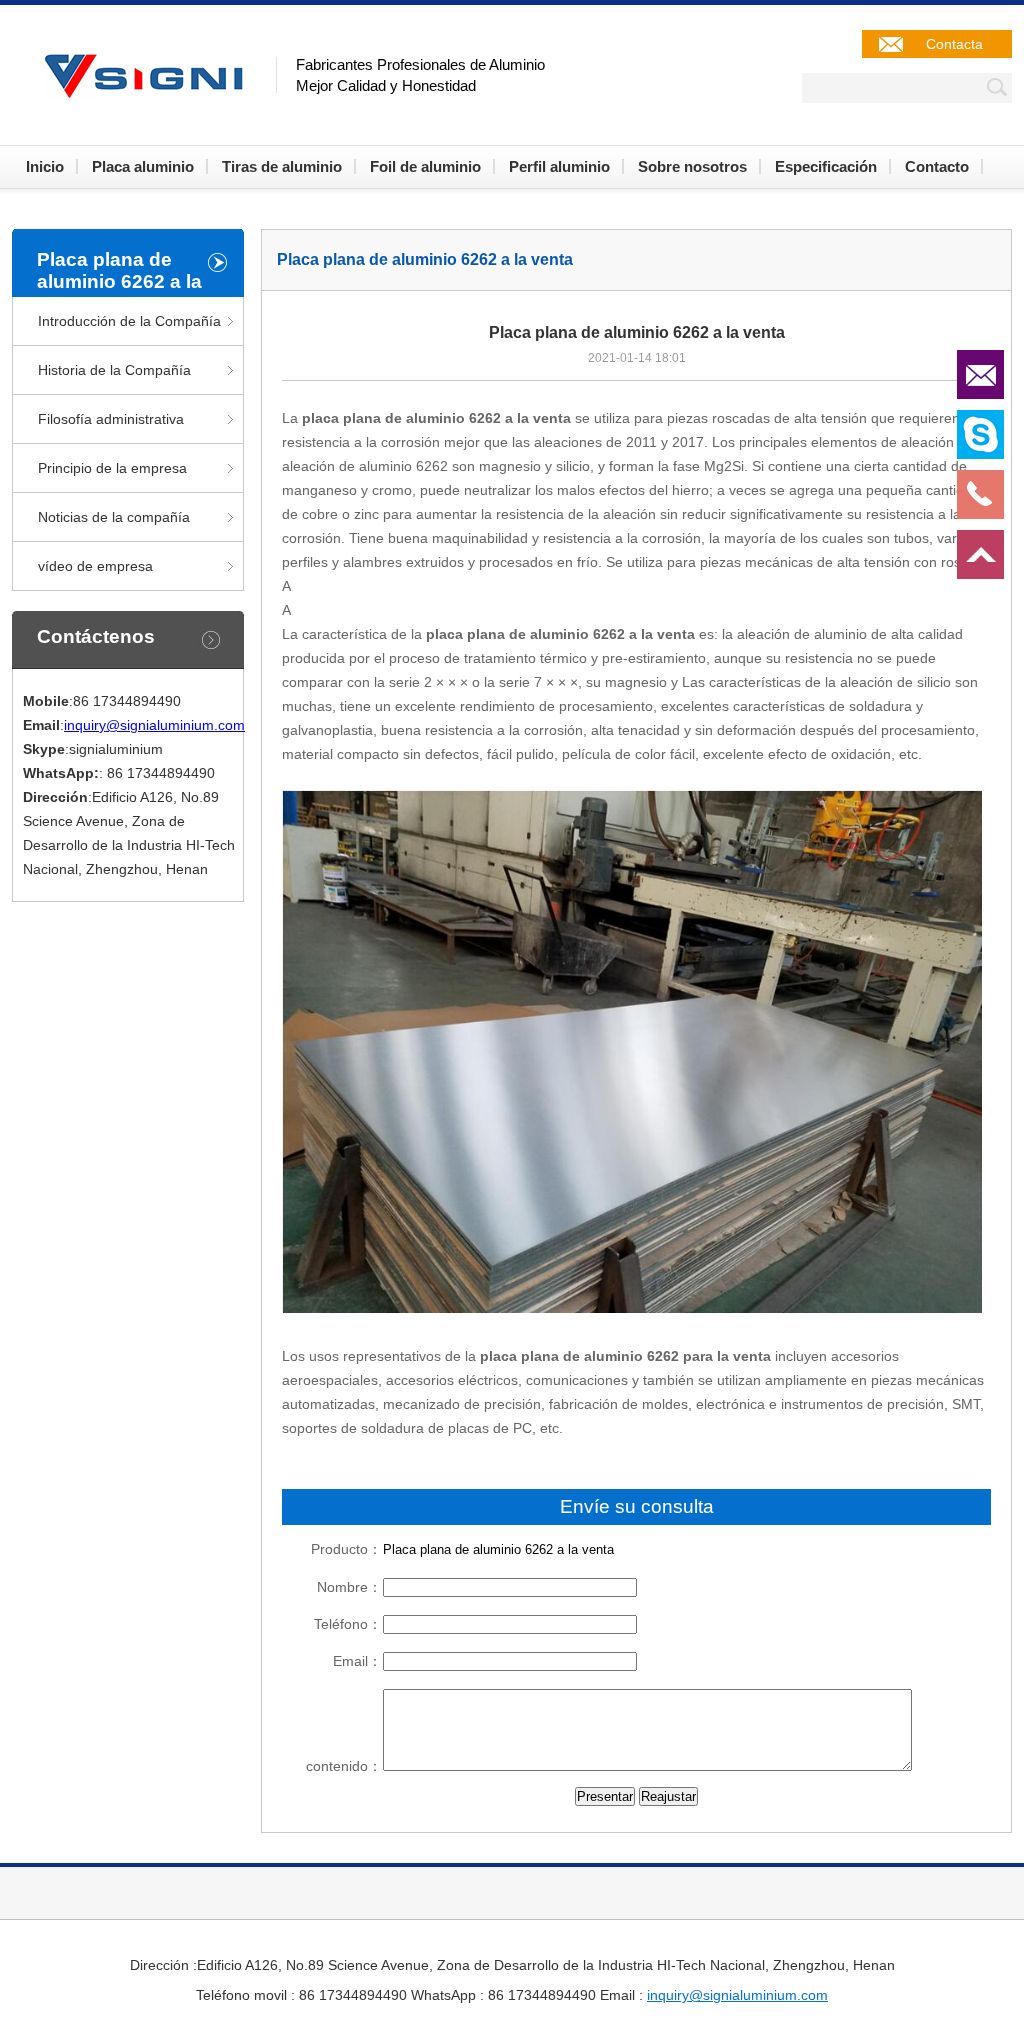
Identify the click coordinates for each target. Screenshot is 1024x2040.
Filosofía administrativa (111, 419)
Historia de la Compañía (114, 370)
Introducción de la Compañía (129, 321)
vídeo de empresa (95, 566)
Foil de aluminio (425, 166)
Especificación (826, 166)
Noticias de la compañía (114, 517)
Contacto (937, 166)
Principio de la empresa (112, 468)
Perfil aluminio (559, 166)
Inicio (45, 166)
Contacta (954, 44)
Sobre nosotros (692, 166)
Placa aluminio (143, 166)
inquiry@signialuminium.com (154, 725)
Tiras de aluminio (282, 166)
